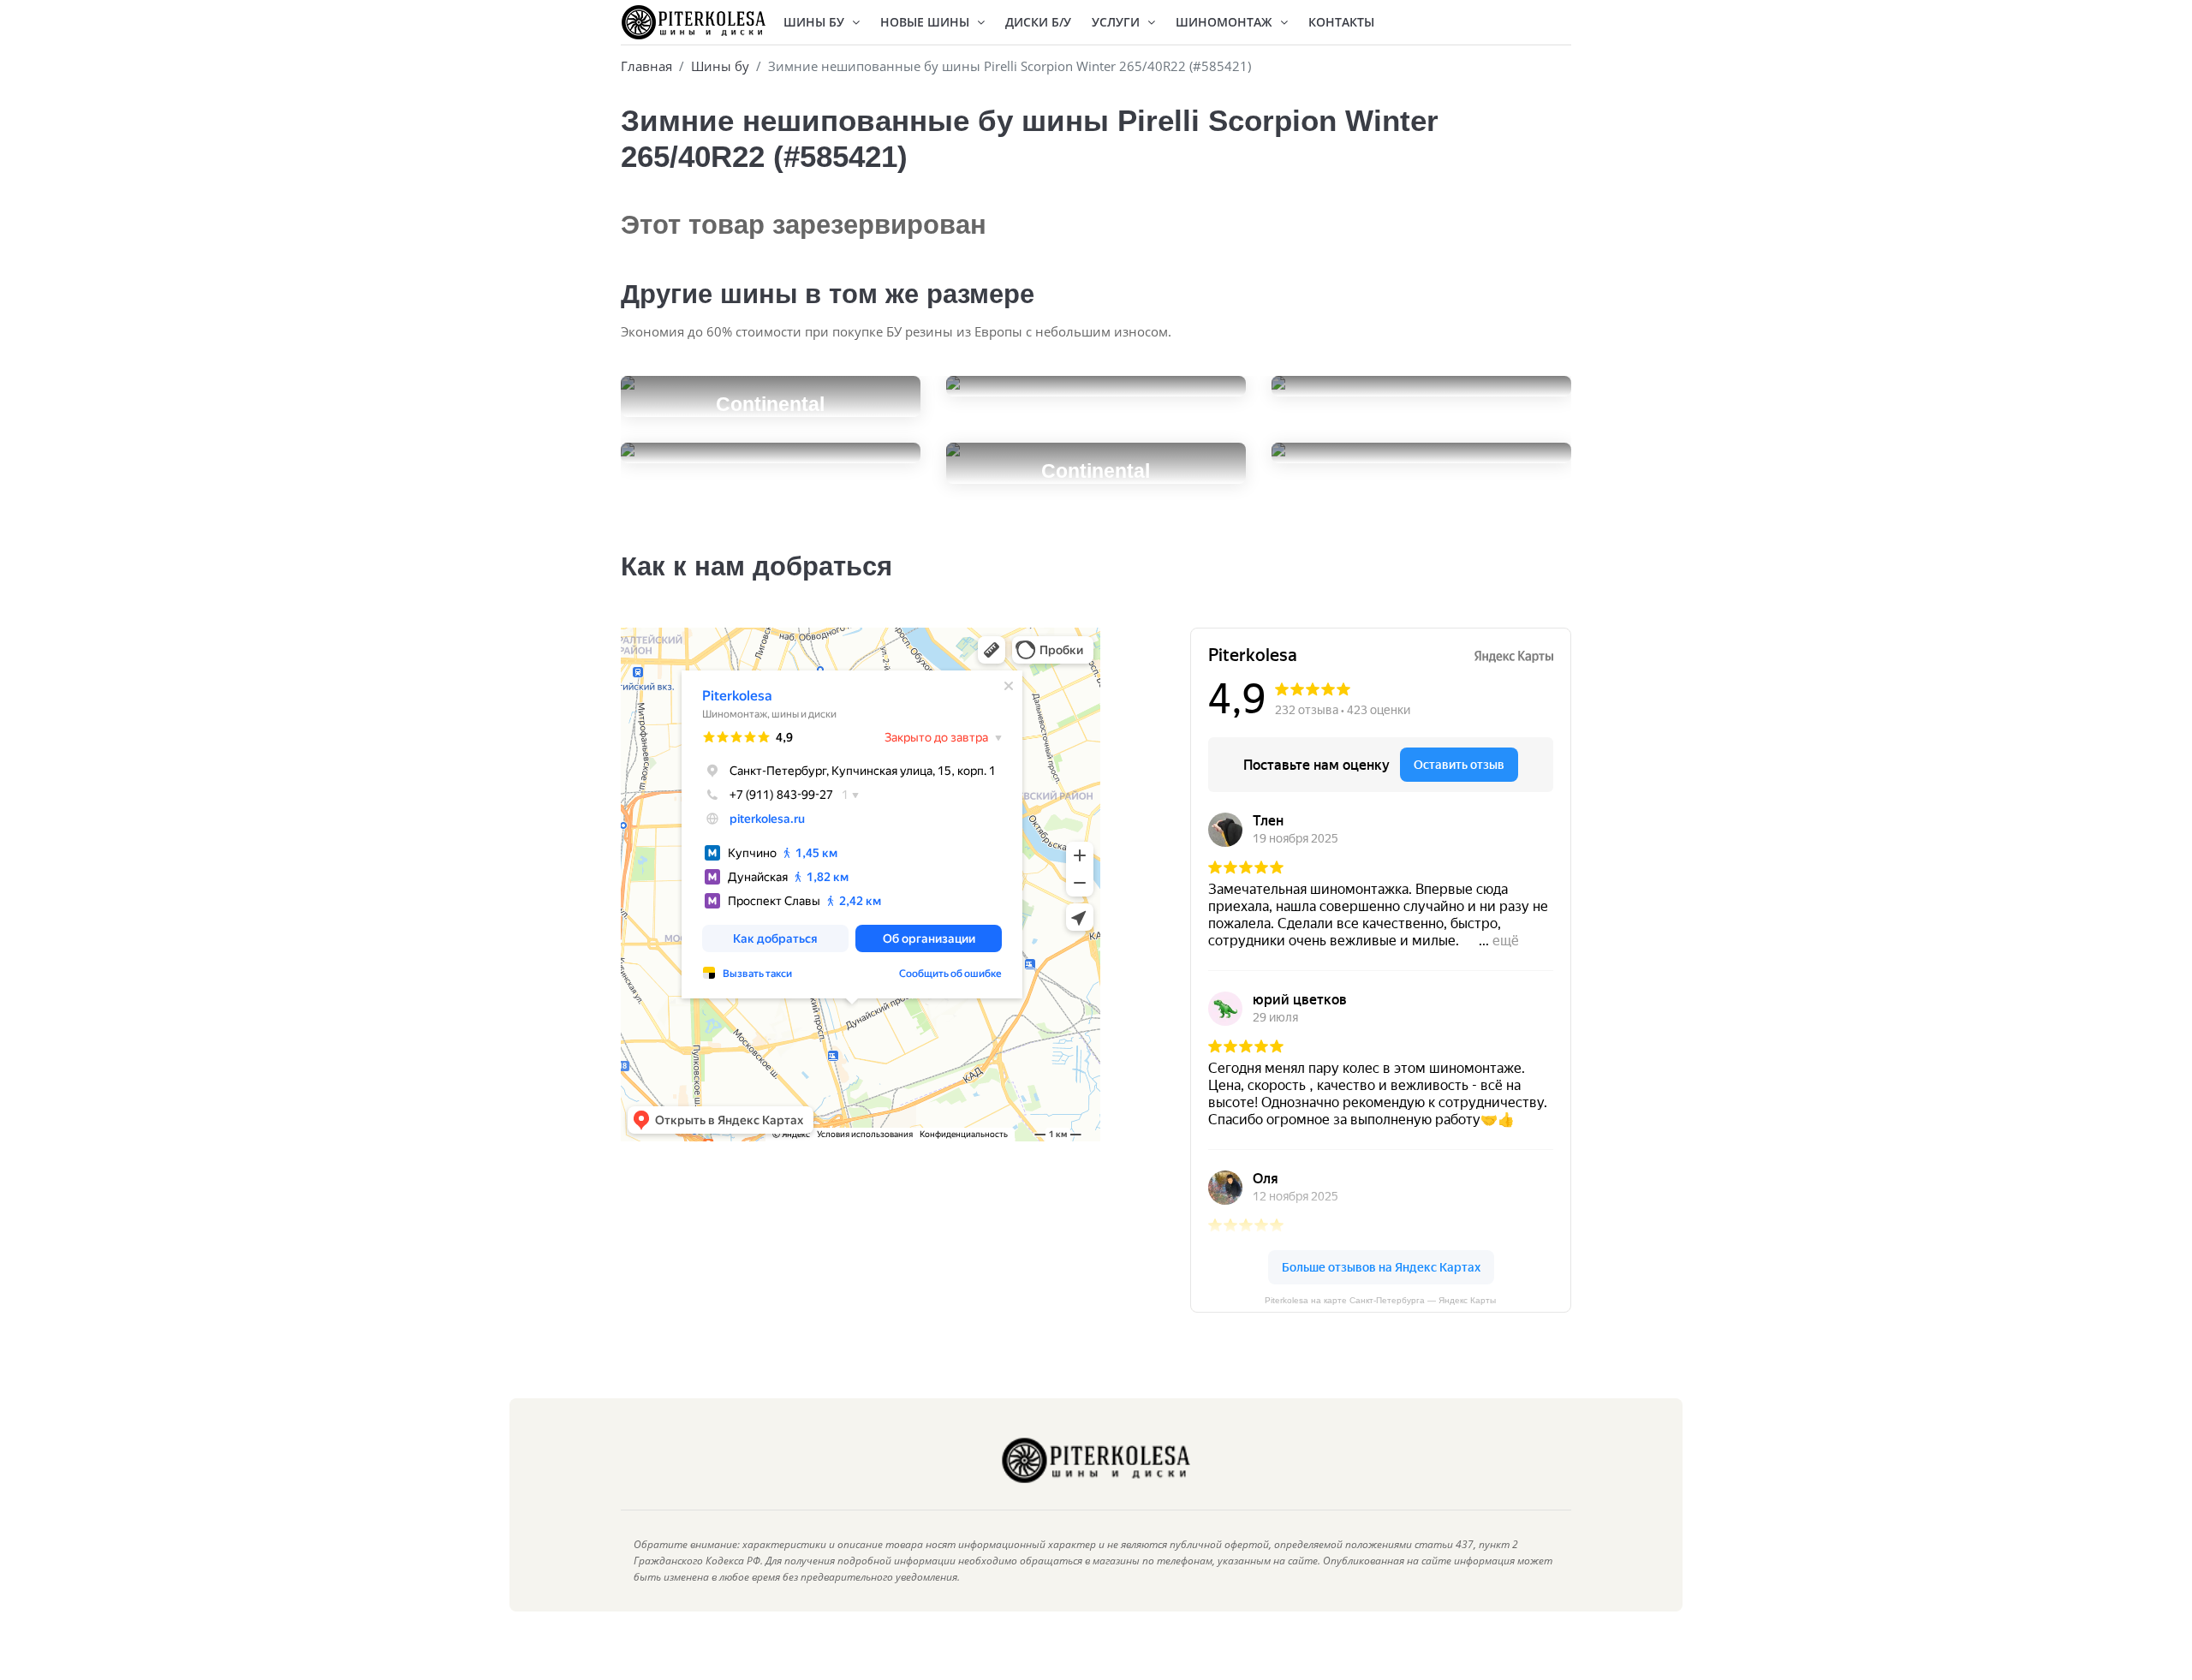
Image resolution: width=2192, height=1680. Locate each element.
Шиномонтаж (1226, 22)
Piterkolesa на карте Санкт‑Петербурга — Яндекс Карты (1380, 1300)
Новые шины (926, 22)
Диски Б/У (1038, 22)
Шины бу (720, 66)
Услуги (1117, 22)
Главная (646, 66)
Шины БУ (816, 22)
